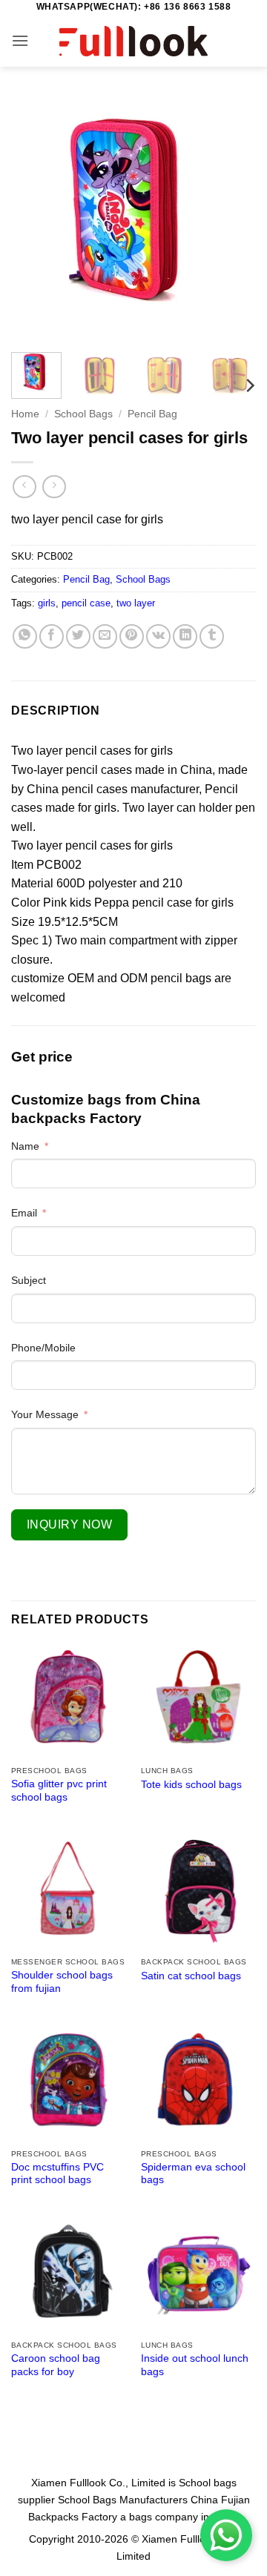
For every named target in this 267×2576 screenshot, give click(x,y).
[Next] (232, 219)
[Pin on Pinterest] (132, 636)
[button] (20, 40)
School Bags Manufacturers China (138, 2500)
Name (25, 1146)
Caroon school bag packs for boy (56, 2365)
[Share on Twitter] (78, 636)
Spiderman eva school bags (193, 2174)
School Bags (83, 414)
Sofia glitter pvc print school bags (59, 1791)
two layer (136, 603)
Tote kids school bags (191, 1785)
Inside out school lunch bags (195, 2365)
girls (47, 603)
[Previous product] (54, 487)
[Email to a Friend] (105, 636)
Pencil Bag (152, 414)
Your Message (45, 1414)
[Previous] (35, 219)
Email (24, 1213)
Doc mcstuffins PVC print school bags (57, 2174)
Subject (29, 1280)
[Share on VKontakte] (158, 636)
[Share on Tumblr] (212, 636)
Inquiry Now (69, 1524)
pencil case (86, 603)
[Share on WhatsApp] (25, 636)
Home (25, 414)
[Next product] (24, 487)
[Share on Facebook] (52, 636)
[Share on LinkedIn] (185, 636)
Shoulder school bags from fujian (62, 1982)
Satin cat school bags (191, 1976)
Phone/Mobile (43, 1348)
